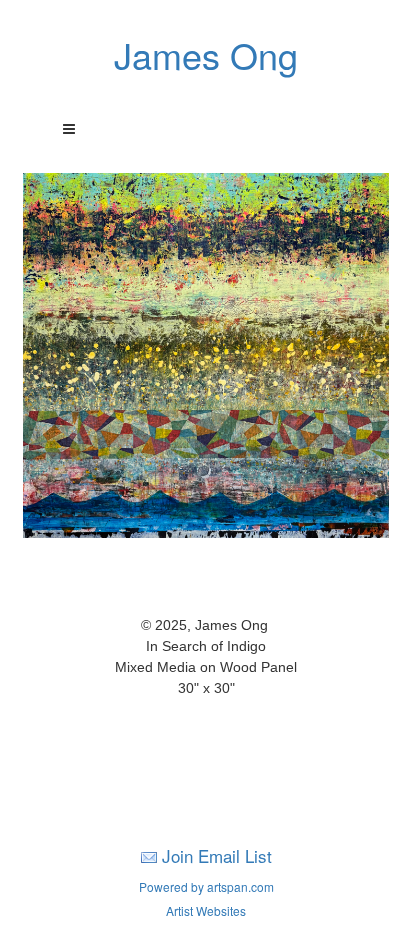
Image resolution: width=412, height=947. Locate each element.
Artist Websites (206, 910)
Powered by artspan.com (206, 886)
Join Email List (217, 855)
